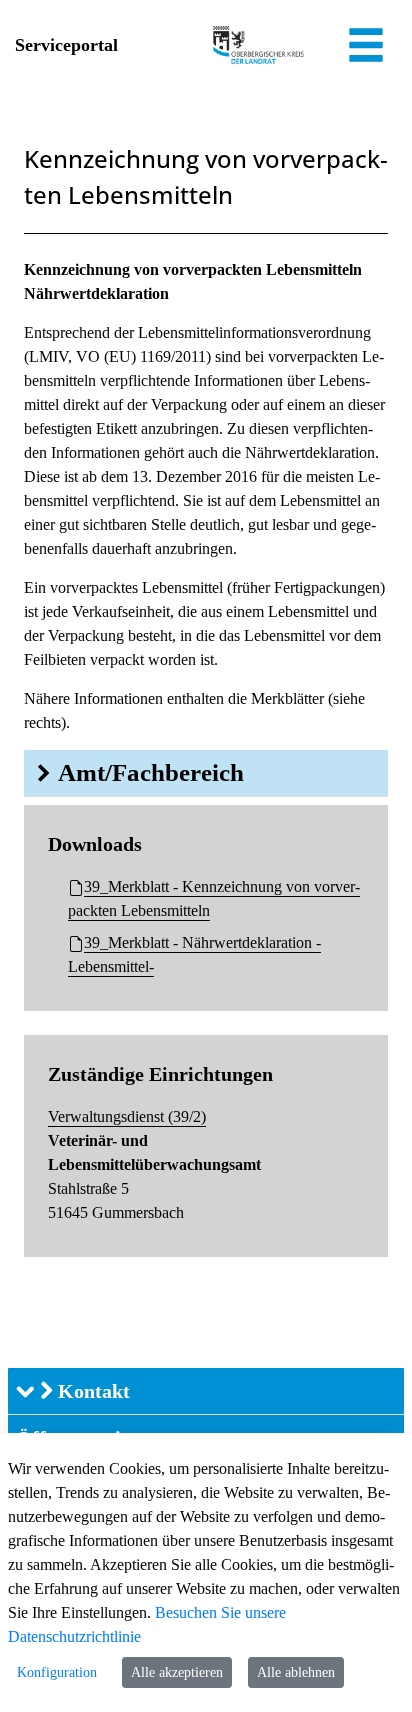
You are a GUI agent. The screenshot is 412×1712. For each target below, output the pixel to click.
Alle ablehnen (296, 1672)
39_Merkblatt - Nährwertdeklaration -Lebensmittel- (194, 954)
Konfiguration (57, 1672)
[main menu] (366, 48)
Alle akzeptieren (177, 1672)
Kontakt (91, 1391)
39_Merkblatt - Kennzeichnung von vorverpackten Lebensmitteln (214, 898)
